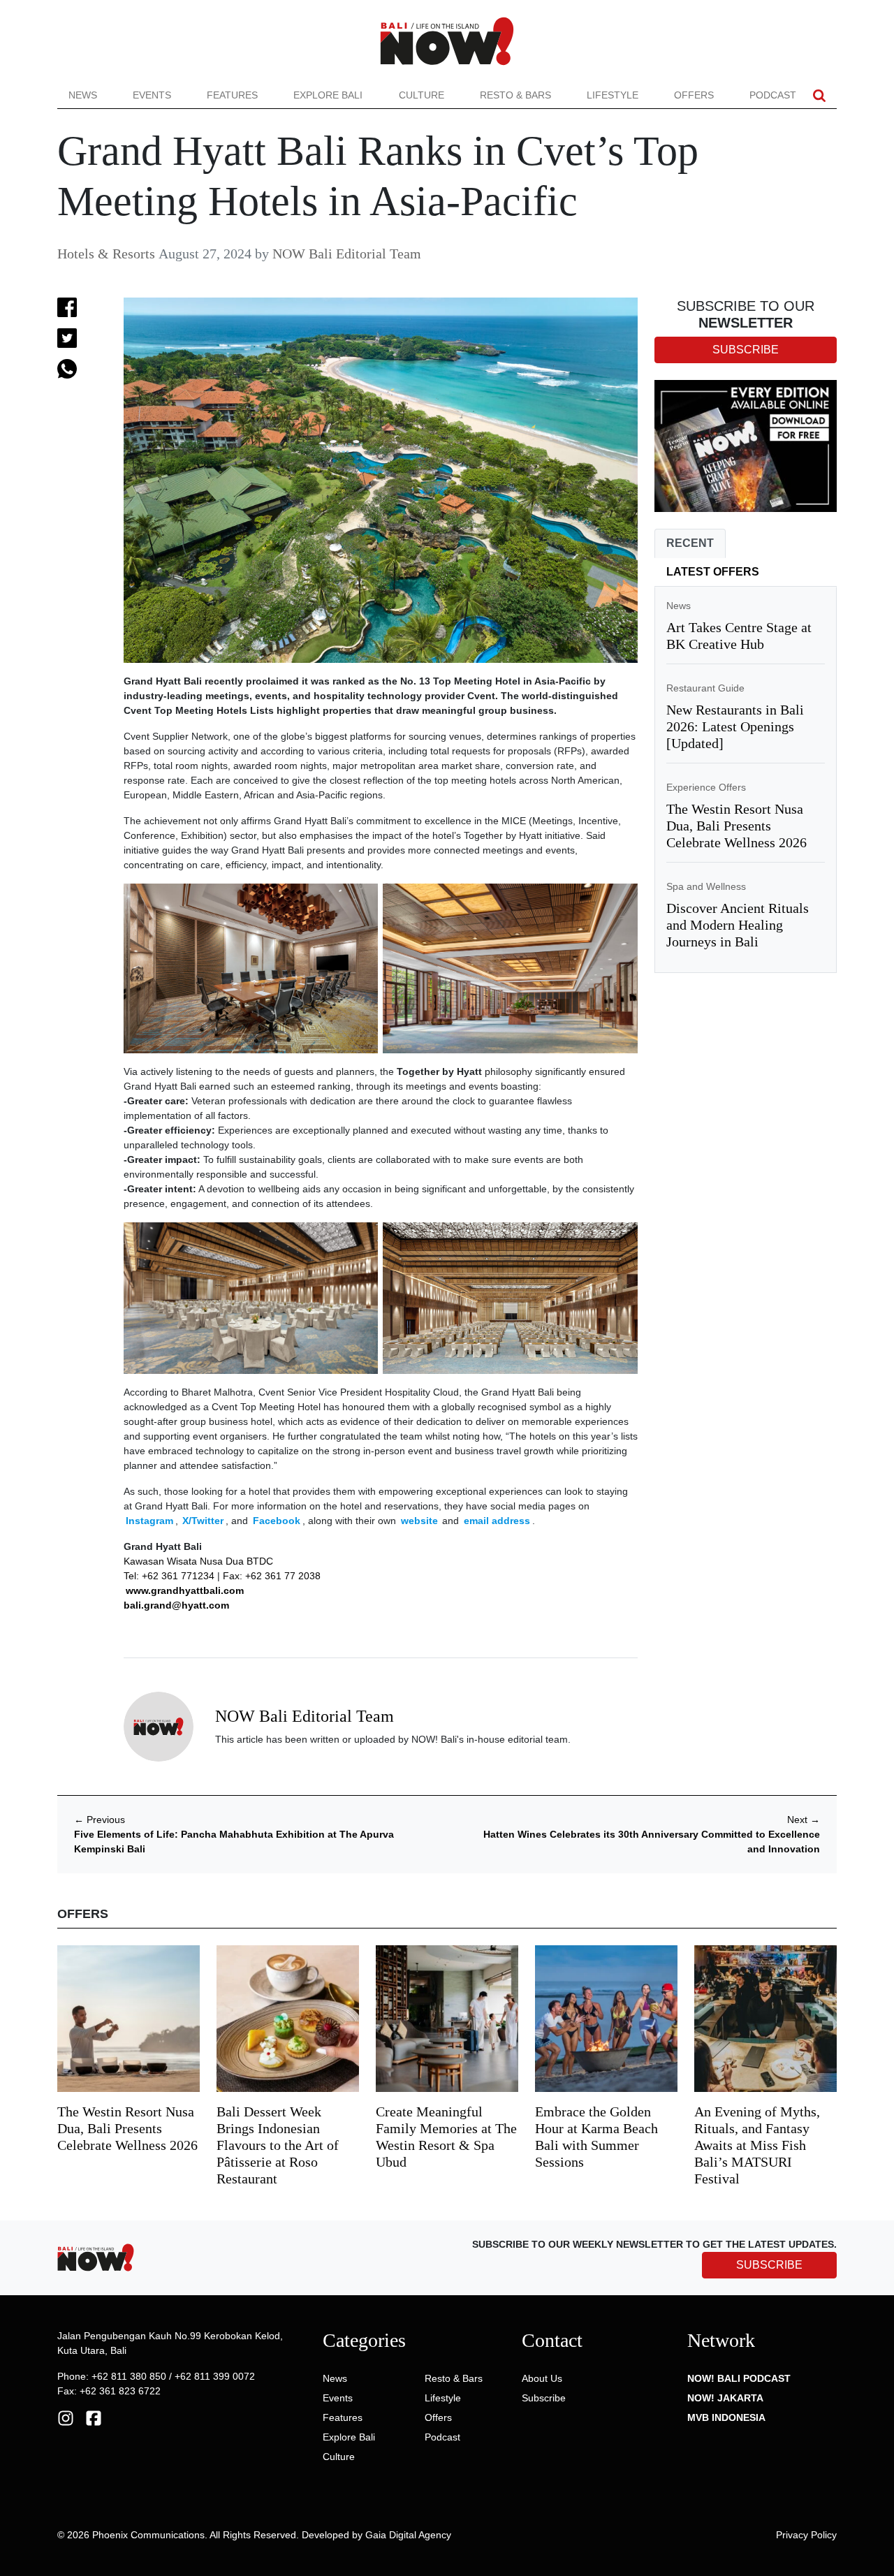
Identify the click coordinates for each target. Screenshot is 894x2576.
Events (152, 95)
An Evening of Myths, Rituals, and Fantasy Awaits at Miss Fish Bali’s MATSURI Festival (757, 2145)
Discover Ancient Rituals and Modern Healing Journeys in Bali (738, 925)
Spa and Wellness (706, 886)
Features (232, 95)
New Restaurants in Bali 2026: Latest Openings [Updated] (735, 726)
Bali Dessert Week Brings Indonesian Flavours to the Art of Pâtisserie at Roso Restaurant (278, 2145)
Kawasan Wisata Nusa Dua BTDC (198, 1561)
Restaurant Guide (705, 688)
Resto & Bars (515, 95)
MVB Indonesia (726, 2417)
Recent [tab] (690, 543)
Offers (694, 95)
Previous (100, 1820)
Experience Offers (706, 787)
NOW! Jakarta (725, 2398)
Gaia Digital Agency (408, 2535)
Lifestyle (613, 95)
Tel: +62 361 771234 (169, 1576)
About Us (542, 2378)
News (83, 95)
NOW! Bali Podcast (739, 2378)
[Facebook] (94, 2417)
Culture (422, 95)
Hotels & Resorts (106, 254)
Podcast (773, 95)
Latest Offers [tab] (713, 572)
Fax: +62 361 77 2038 (272, 1576)
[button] (819, 95)
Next (804, 1820)
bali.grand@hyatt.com (176, 1605)
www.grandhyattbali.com (185, 1590)
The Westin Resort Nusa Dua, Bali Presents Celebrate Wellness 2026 (737, 826)
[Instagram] (66, 2417)
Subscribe (544, 2398)
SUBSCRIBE (769, 2265)
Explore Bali (328, 95)
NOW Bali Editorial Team (347, 254)
